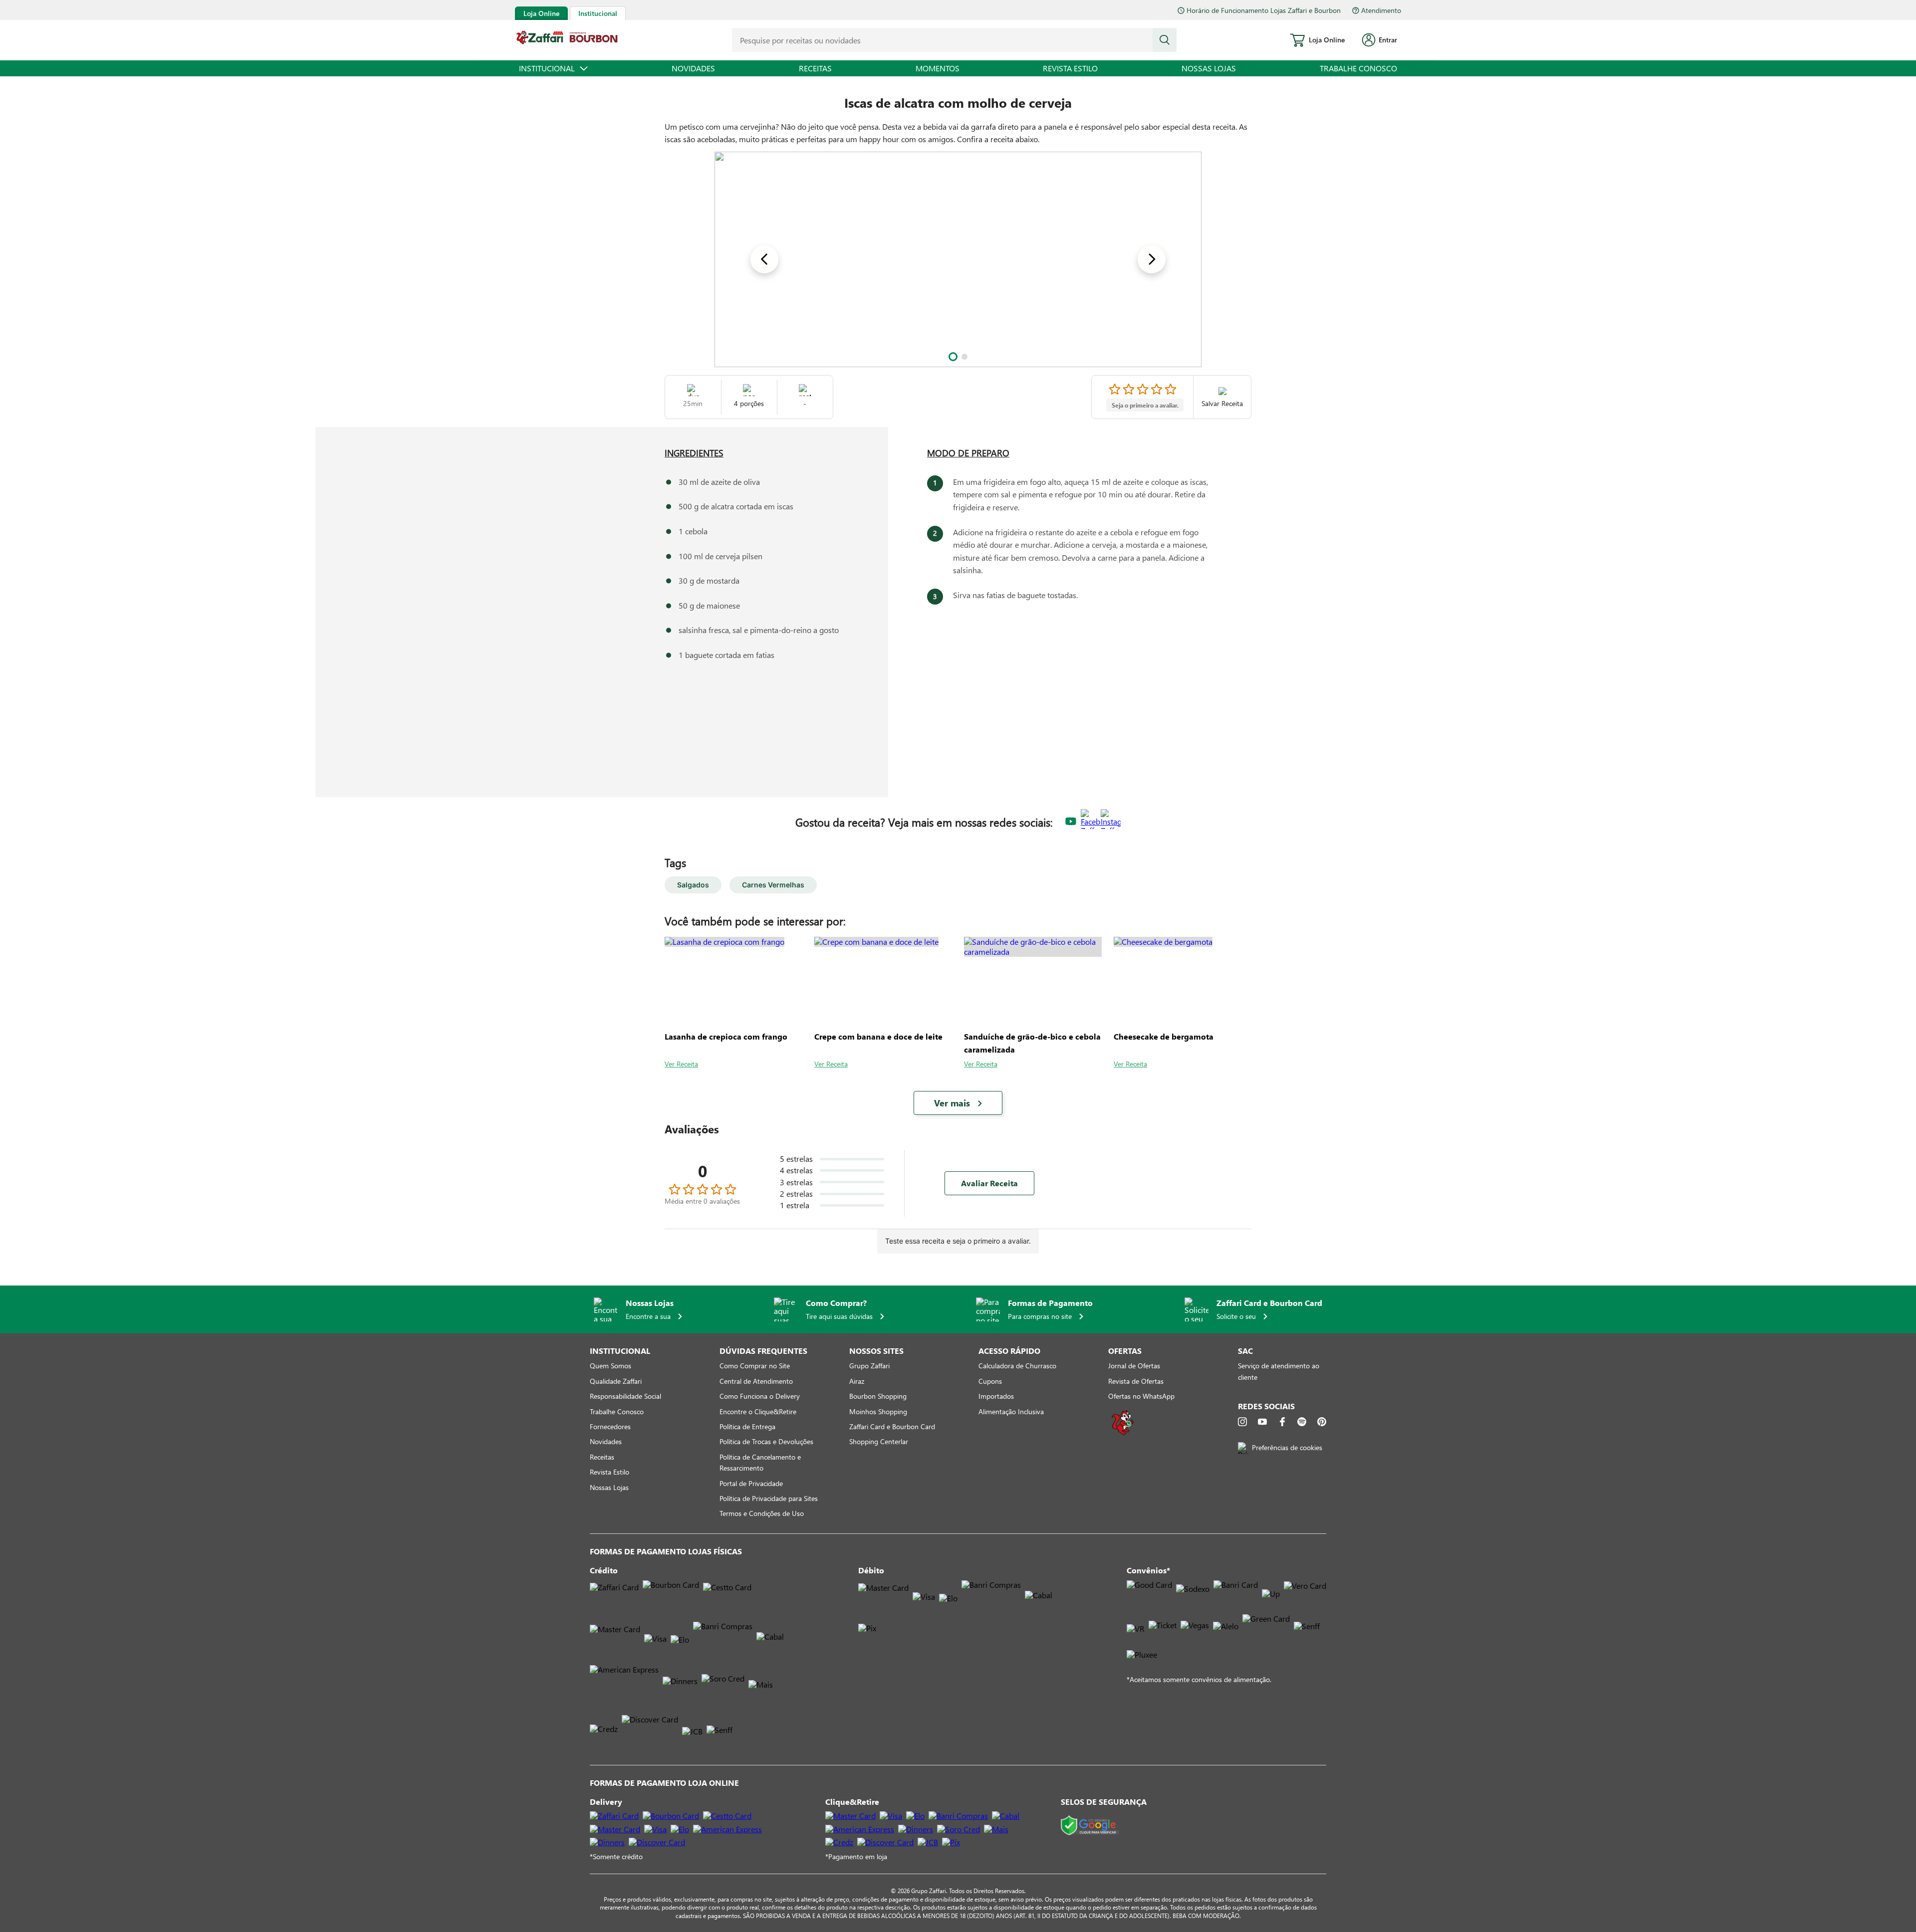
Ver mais (952, 1103)
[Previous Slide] (764, 259)
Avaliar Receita (989, 1183)
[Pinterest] (1322, 1422)
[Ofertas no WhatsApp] (1123, 1434)
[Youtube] (1262, 1422)
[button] (953, 357)
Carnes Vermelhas (773, 885)
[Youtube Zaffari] (1071, 822)
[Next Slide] (1152, 259)
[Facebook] (1282, 1422)
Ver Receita (681, 1064)
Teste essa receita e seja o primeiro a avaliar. (958, 1241)
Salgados (693, 885)
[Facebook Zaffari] (1091, 822)
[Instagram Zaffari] (1111, 822)
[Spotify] (1302, 1422)
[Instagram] (1242, 1422)
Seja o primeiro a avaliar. (1145, 405)
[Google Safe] (1090, 1826)
